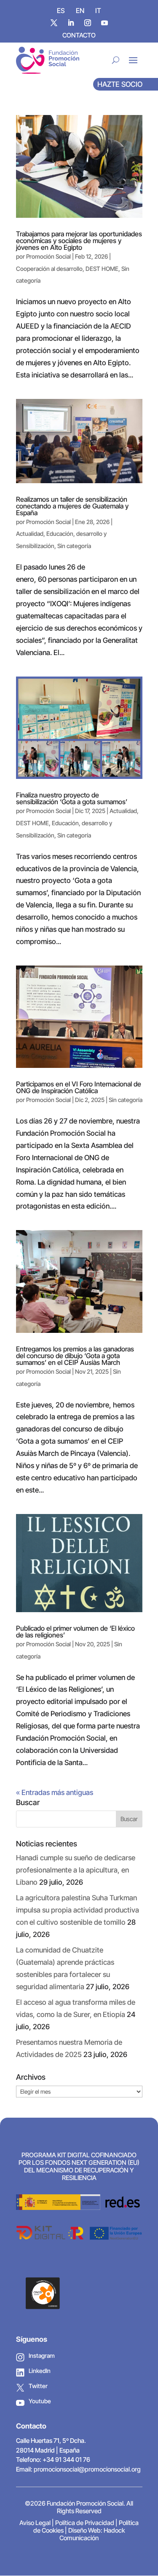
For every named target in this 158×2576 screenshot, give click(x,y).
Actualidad (30, 534)
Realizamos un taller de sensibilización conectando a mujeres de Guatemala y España (72, 506)
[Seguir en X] (54, 23)
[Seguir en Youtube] (104, 23)
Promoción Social (48, 256)
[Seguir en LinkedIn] (71, 23)
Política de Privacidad (85, 2523)
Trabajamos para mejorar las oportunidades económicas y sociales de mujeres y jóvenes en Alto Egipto (79, 241)
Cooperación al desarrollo (49, 269)
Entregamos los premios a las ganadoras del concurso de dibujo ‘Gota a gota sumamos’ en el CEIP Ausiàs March (75, 1356)
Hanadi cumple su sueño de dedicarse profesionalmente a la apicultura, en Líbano (76, 1870)
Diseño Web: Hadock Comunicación (92, 2534)
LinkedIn (40, 2371)
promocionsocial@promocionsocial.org (87, 2469)
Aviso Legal (35, 2523)
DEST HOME (102, 269)
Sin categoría (74, 546)
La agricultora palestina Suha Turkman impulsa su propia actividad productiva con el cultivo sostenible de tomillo (78, 1910)
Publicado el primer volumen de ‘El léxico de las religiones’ (75, 1632)
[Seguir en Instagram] (88, 23)
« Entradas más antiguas (55, 1792)
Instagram (42, 2355)
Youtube (40, 2401)
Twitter (38, 2386)
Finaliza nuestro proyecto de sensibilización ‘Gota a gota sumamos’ (72, 798)
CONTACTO (79, 35)
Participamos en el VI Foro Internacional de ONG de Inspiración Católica (79, 1087)
